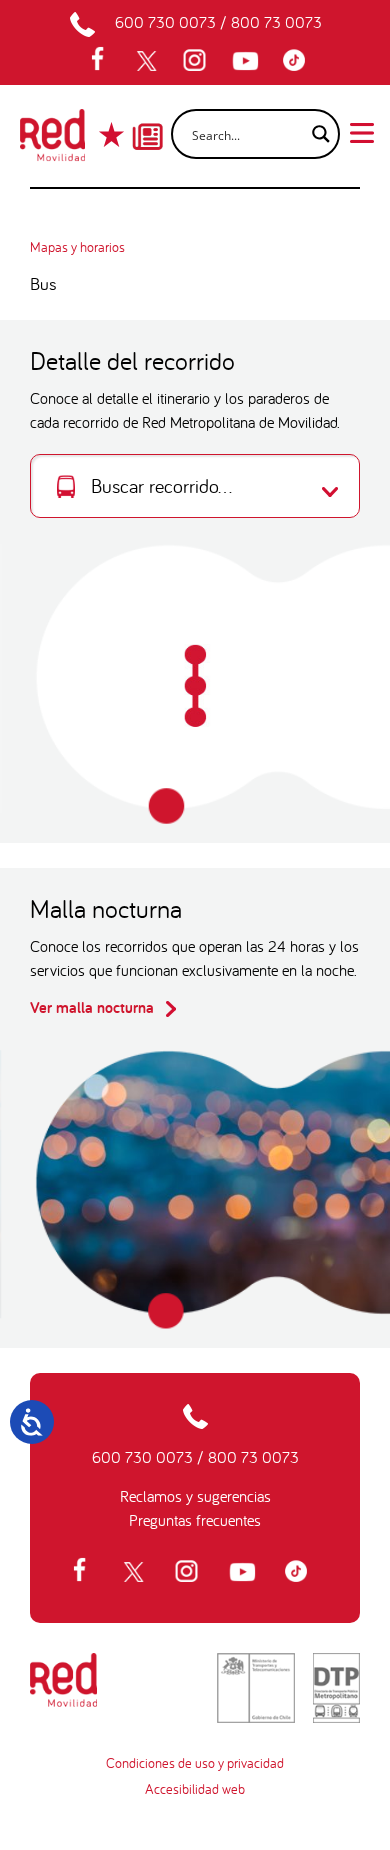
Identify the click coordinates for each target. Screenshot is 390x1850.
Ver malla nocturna (94, 1007)
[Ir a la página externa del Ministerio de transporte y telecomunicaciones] (256, 1688)
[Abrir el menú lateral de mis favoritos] (113, 134)
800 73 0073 (276, 22)
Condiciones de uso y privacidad (195, 1763)
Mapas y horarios (77, 247)
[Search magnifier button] (315, 134)
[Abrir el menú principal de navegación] (362, 131)
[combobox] (195, 486)
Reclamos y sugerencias (195, 1496)
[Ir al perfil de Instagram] (197, 61)
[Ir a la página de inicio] (52, 141)
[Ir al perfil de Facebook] (104, 61)
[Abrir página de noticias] (147, 119)
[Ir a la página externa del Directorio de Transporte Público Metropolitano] (336, 1688)
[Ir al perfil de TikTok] (299, 61)
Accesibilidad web (195, 1789)
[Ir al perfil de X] (149, 61)
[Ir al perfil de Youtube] (248, 61)
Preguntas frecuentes (195, 1520)
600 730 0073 (165, 22)
